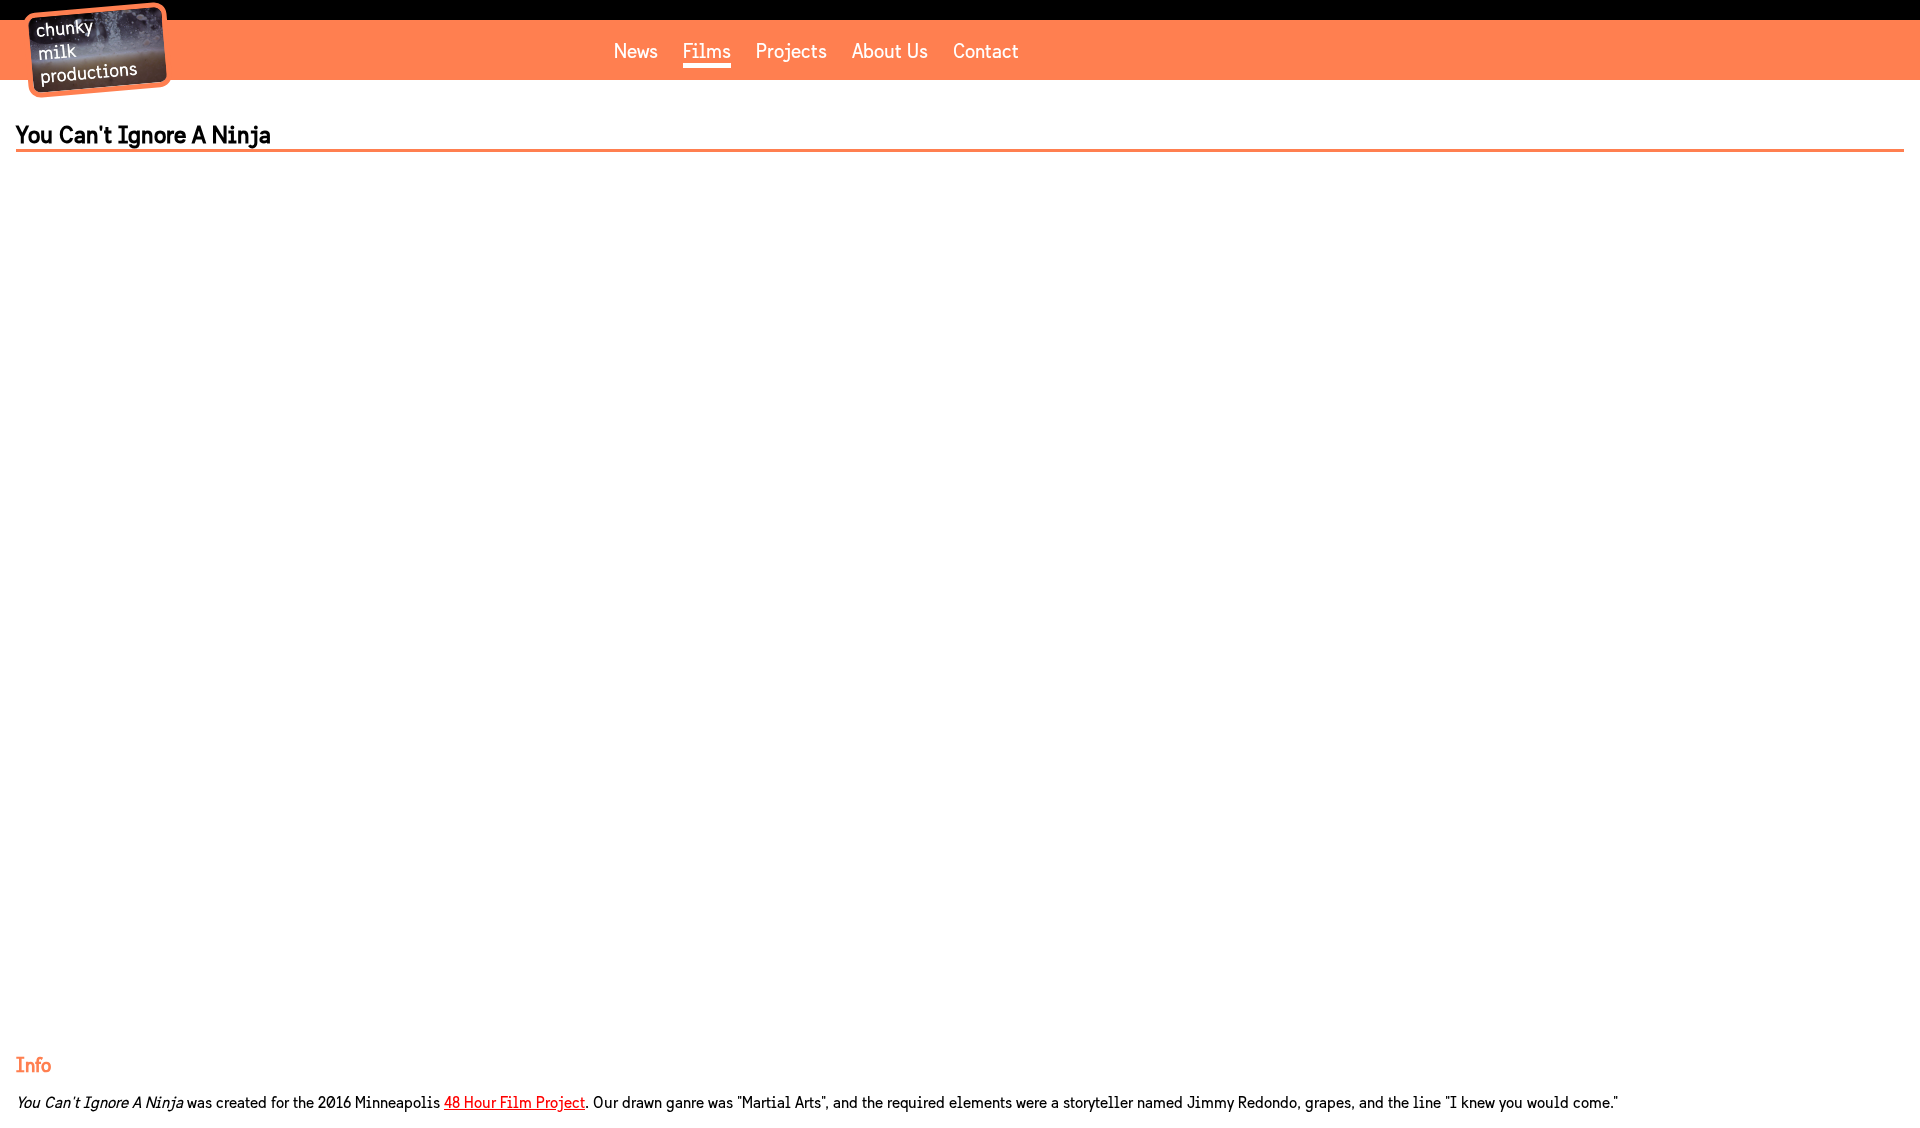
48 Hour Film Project (514, 1102)
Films (707, 51)
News (636, 51)
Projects (791, 51)
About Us (890, 51)
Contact (986, 51)
